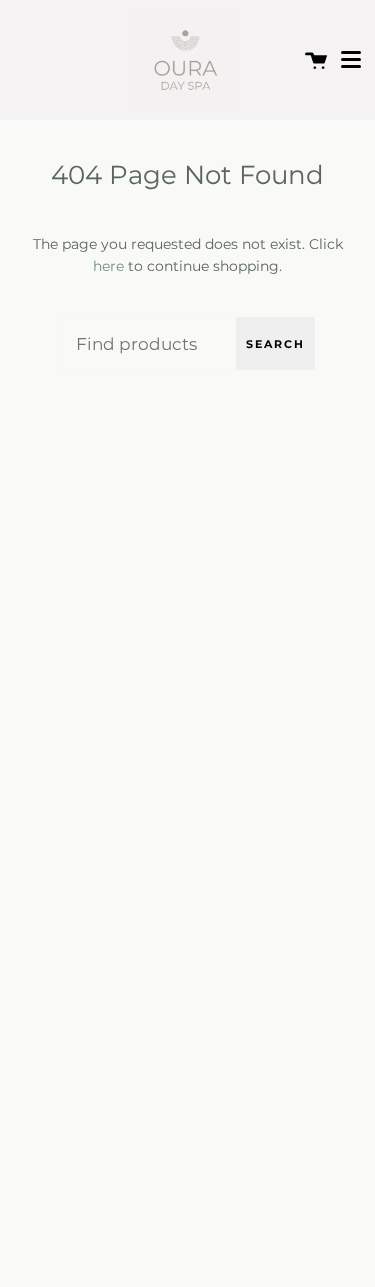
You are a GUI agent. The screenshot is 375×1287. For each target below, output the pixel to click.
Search (275, 344)
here (108, 266)
